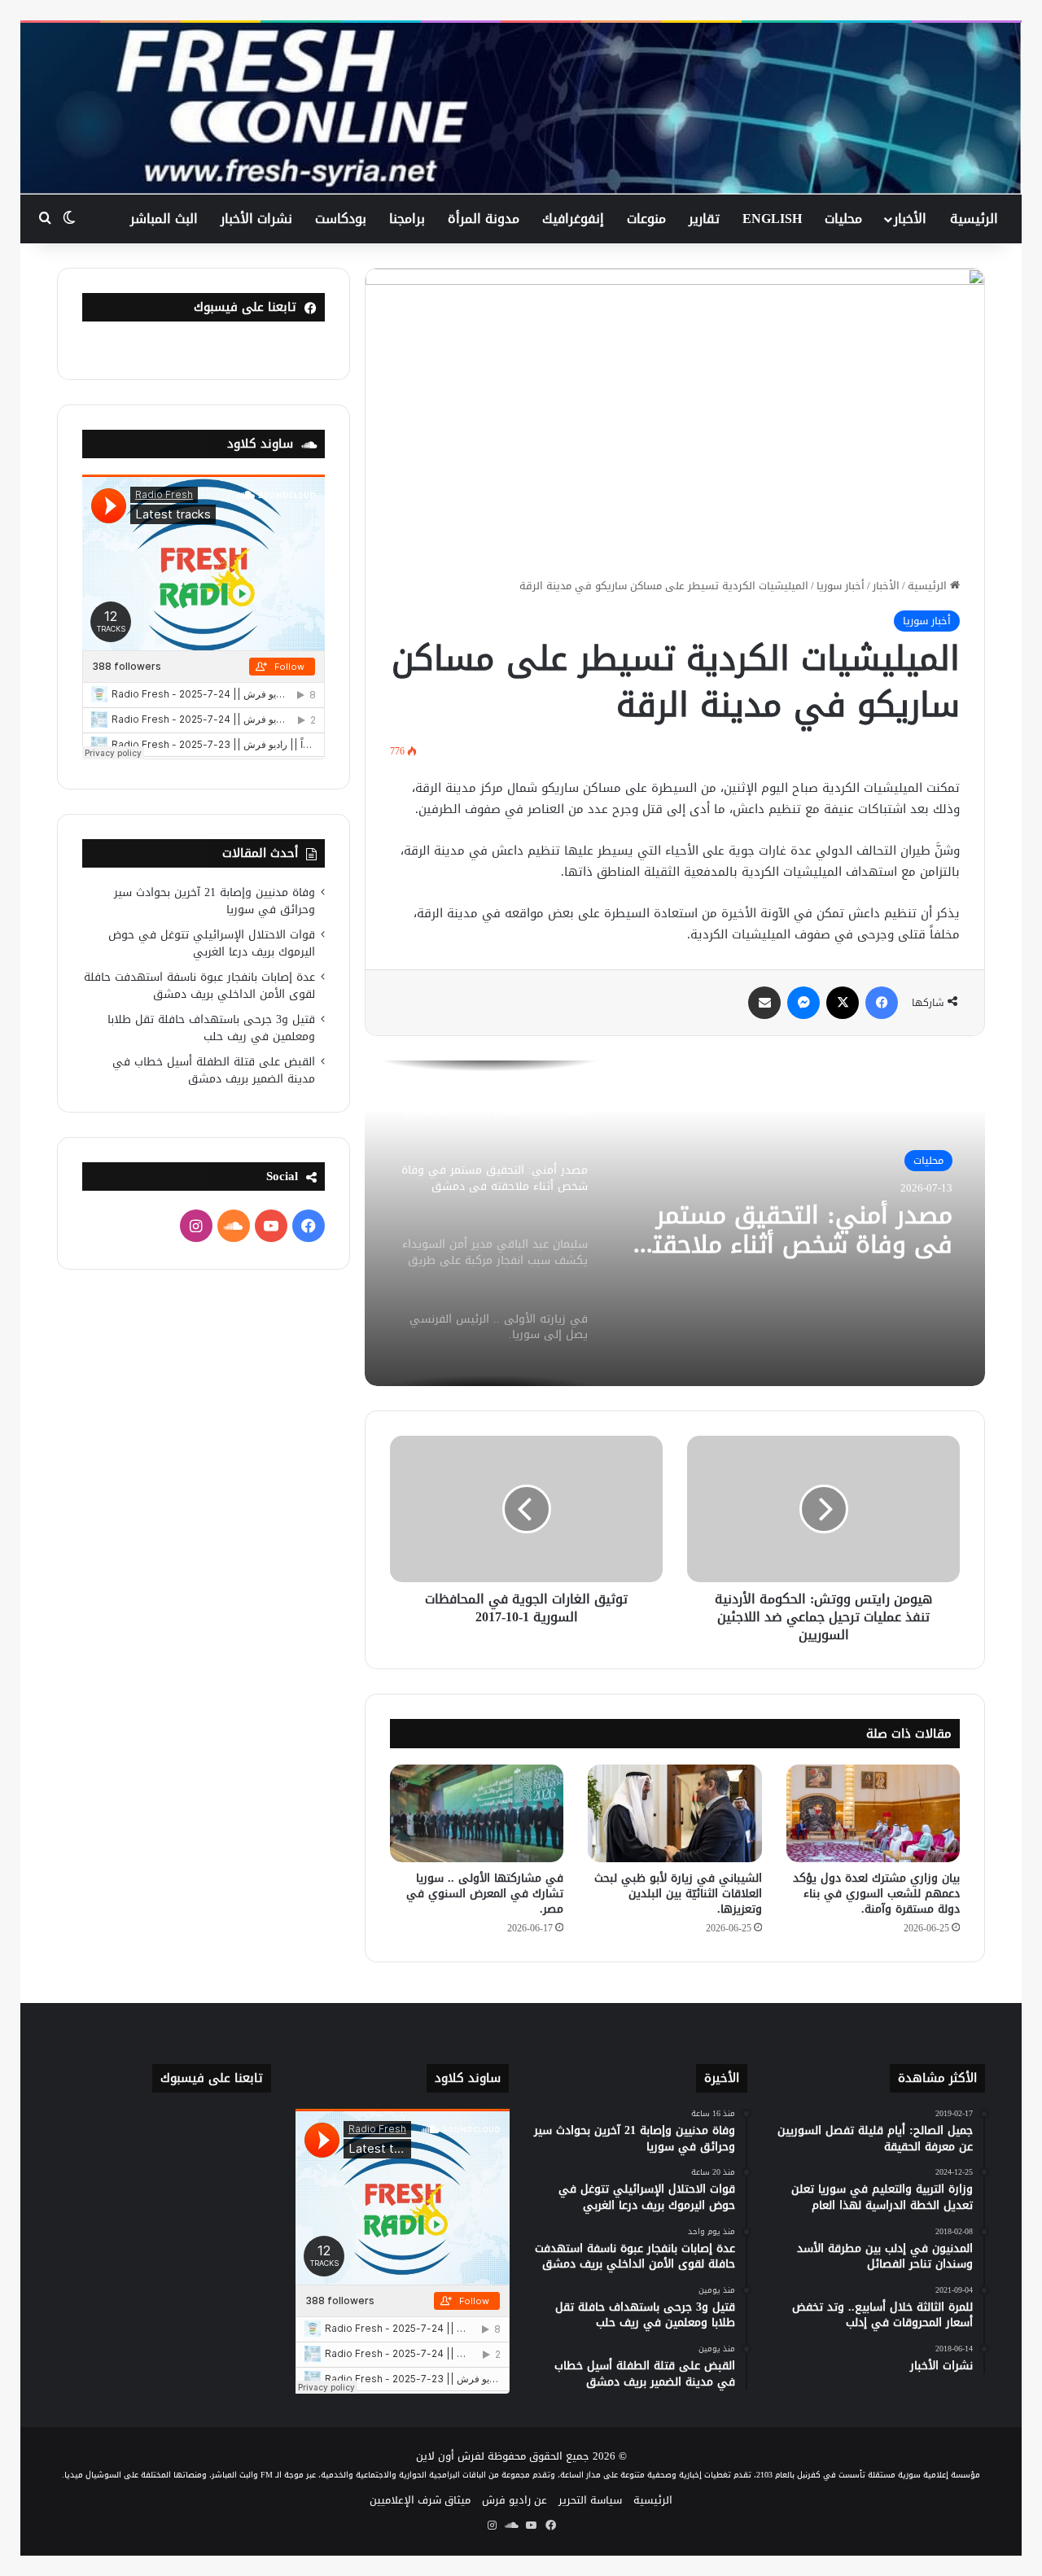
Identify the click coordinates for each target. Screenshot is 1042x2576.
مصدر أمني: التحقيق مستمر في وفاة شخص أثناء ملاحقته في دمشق (795, 1230)
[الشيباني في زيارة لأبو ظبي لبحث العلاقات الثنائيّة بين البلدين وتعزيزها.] (674, 1813)
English (772, 219)
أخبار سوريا (841, 586)
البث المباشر (164, 219)
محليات (843, 219)
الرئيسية (974, 219)
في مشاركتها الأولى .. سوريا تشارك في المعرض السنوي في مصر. (485, 1894)
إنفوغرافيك (573, 219)
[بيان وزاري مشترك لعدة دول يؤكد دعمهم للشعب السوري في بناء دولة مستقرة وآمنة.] (873, 1813)
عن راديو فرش (514, 2500)
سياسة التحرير (590, 2500)
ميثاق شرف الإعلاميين (420, 2500)
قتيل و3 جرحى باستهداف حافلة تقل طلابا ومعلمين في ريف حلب (211, 1028)
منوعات (646, 219)
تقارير (704, 219)
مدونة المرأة (484, 219)
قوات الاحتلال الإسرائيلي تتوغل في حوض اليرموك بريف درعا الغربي (212, 943)
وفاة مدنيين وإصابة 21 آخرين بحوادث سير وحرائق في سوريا (215, 901)
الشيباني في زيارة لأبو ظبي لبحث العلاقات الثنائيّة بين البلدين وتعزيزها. (678, 1894)
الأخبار (910, 219)
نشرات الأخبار (256, 219)
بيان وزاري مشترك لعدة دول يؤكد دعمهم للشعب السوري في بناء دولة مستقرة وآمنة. (876, 1894)
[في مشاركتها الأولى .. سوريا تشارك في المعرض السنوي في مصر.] (477, 1813)
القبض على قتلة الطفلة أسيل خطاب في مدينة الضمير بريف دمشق (214, 1070)
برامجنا (407, 219)
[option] (675, 1223)
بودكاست (341, 219)
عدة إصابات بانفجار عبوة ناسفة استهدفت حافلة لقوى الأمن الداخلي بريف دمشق (199, 986)
